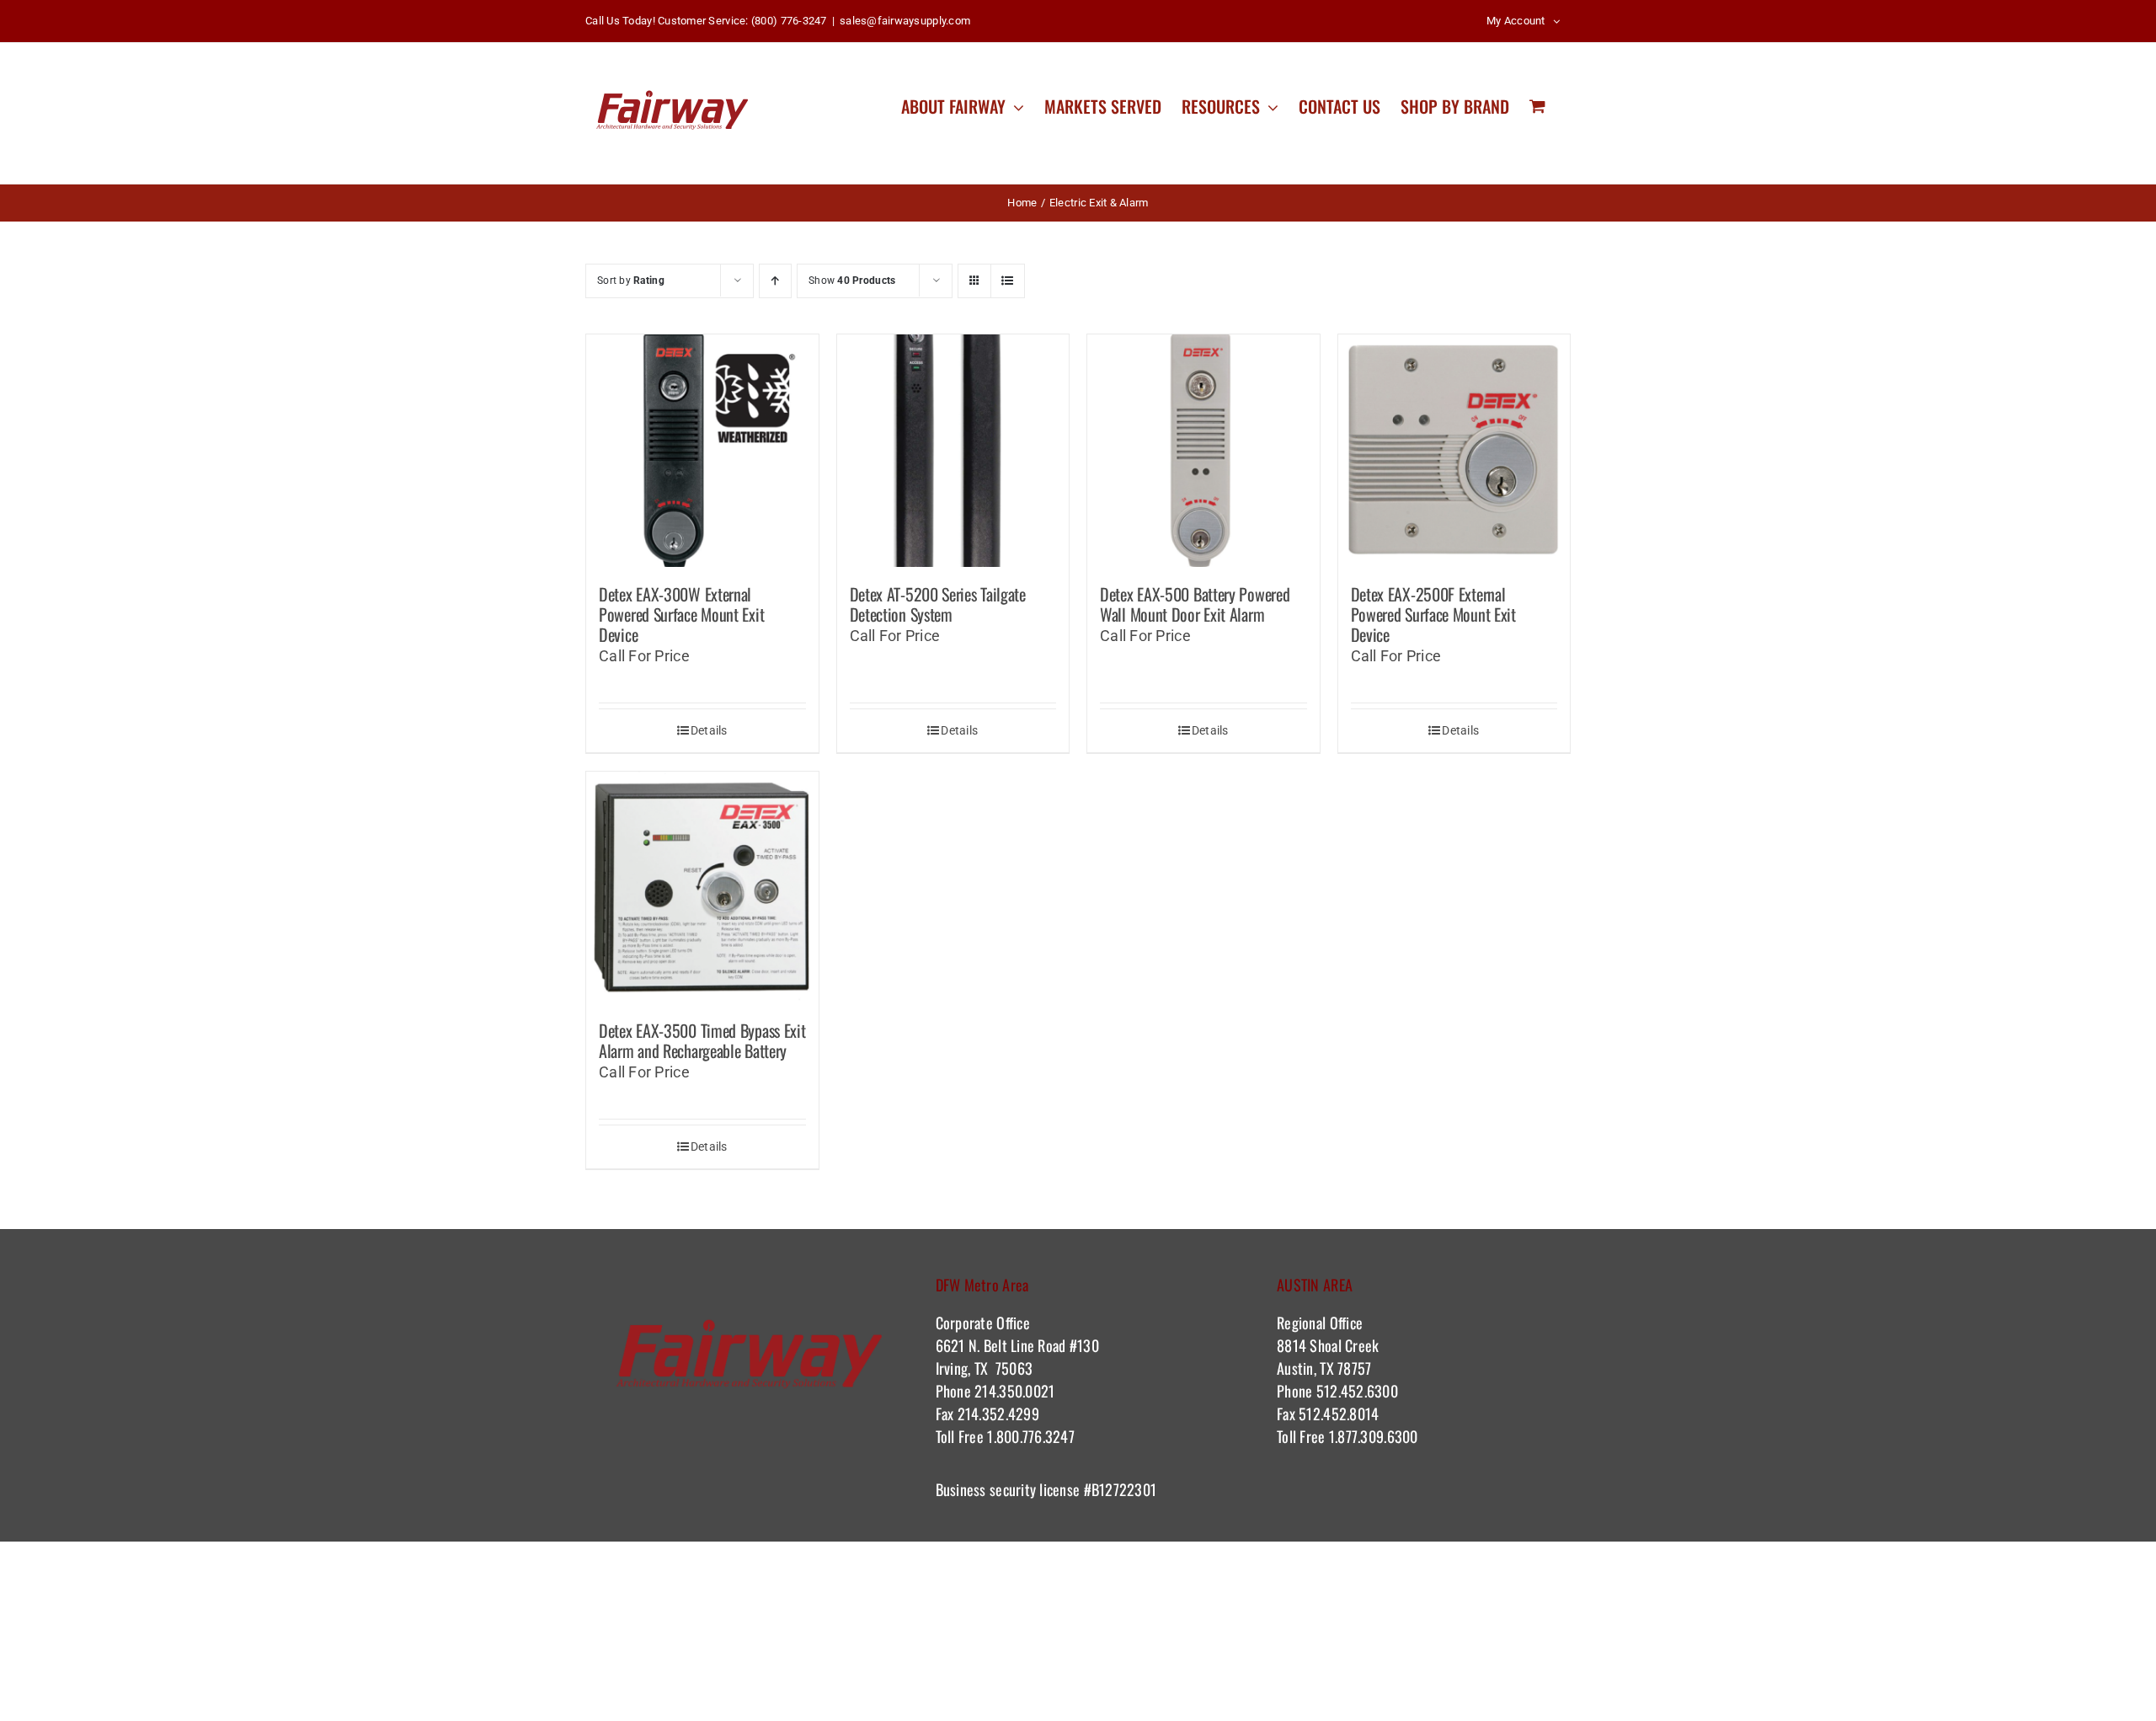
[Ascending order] (775, 281)
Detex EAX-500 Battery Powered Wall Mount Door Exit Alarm (1195, 604)
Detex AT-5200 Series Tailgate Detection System (938, 604)
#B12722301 (1122, 1489)
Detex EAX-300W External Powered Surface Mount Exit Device (681, 614)
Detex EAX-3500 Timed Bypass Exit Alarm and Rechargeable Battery (702, 1040)
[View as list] (1008, 281)
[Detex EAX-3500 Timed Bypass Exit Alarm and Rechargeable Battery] (702, 888)
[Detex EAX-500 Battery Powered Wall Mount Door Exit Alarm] (1203, 451)
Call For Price (644, 656)
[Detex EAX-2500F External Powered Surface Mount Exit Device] (1454, 451)
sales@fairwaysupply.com (905, 21)
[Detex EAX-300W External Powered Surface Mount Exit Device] (702, 451)
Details (709, 730)
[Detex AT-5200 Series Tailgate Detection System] (953, 451)
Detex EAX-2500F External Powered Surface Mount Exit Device (1433, 614)
